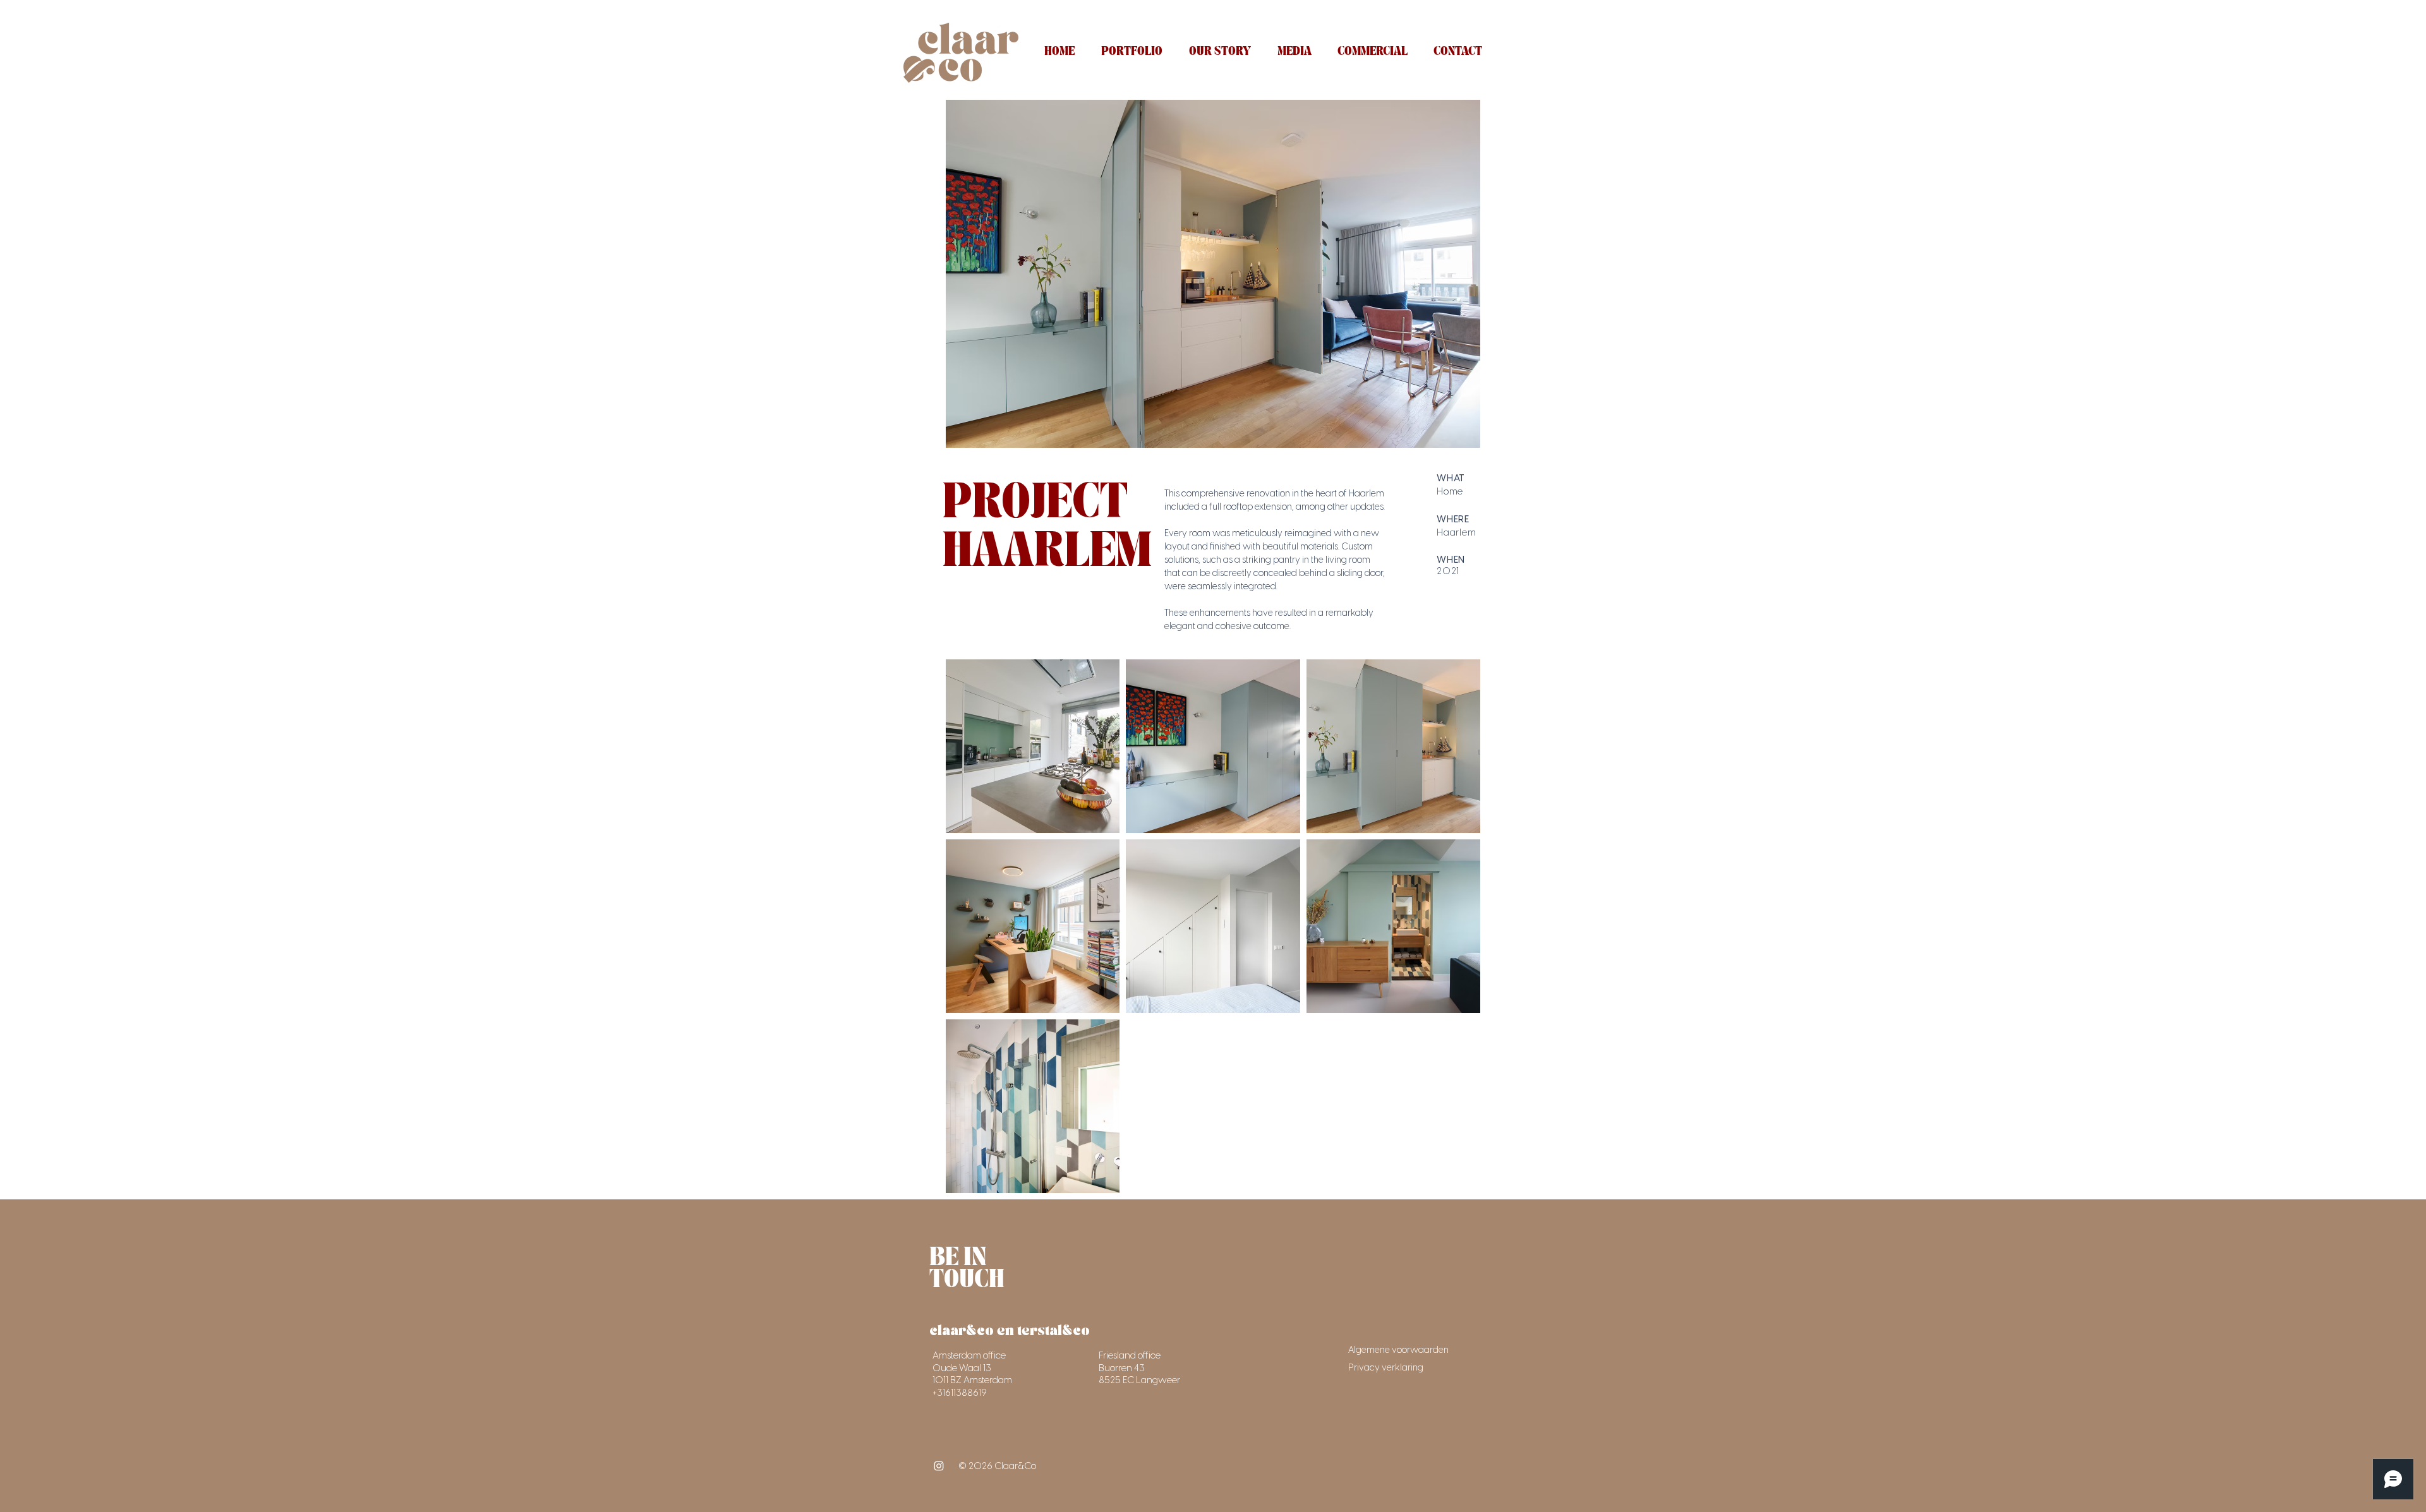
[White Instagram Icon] (939, 1466)
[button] (1132, 52)
